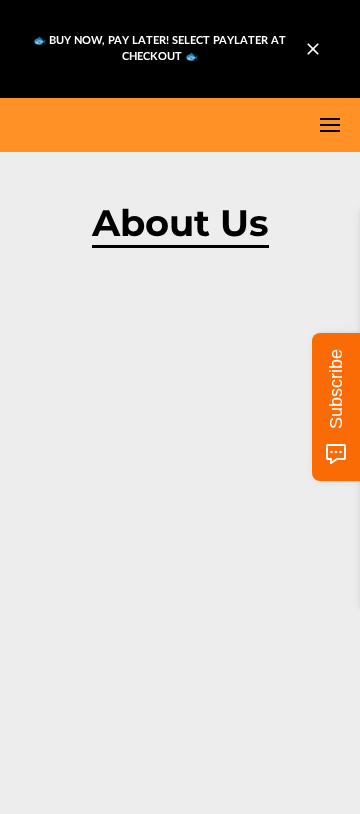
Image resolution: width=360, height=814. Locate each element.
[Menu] (330, 125)
